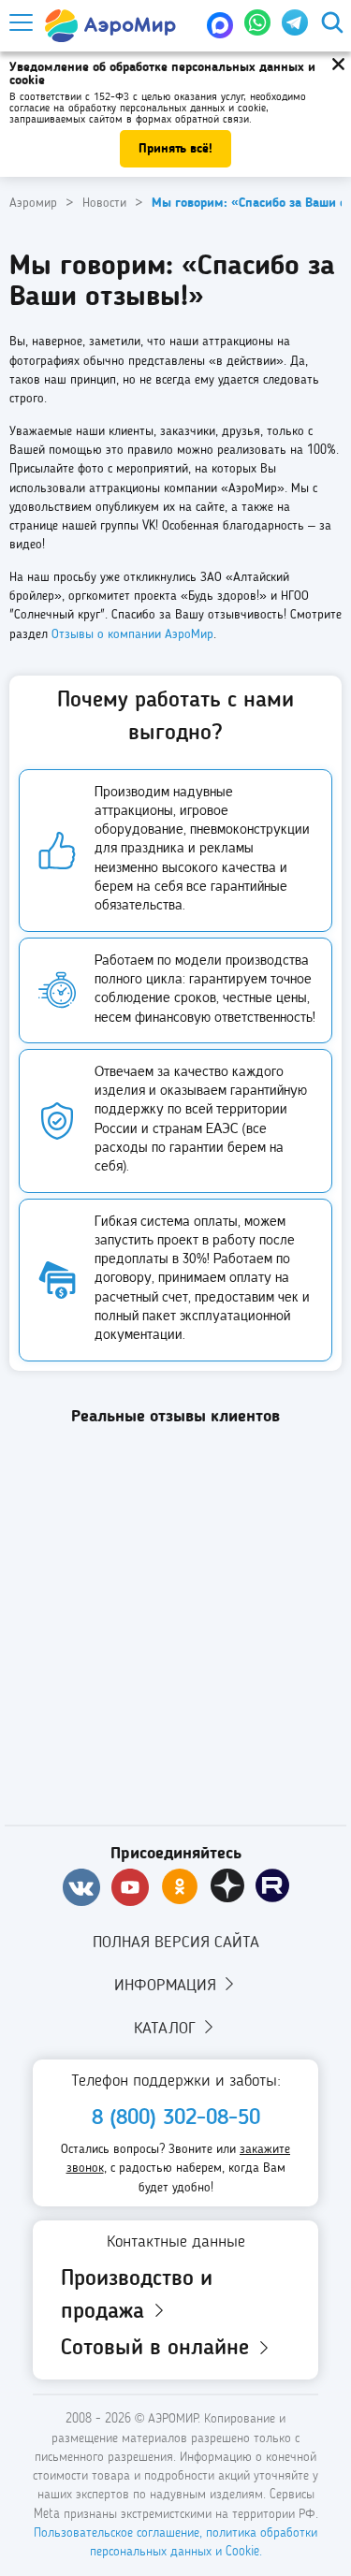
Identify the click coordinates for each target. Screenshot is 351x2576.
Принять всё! (175, 149)
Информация (168, 1986)
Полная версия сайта (176, 1943)
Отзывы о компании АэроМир (132, 634)
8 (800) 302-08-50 (176, 2118)
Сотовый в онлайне (158, 2349)
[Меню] (20, 23)
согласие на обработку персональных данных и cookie (138, 109)
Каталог (167, 2029)
